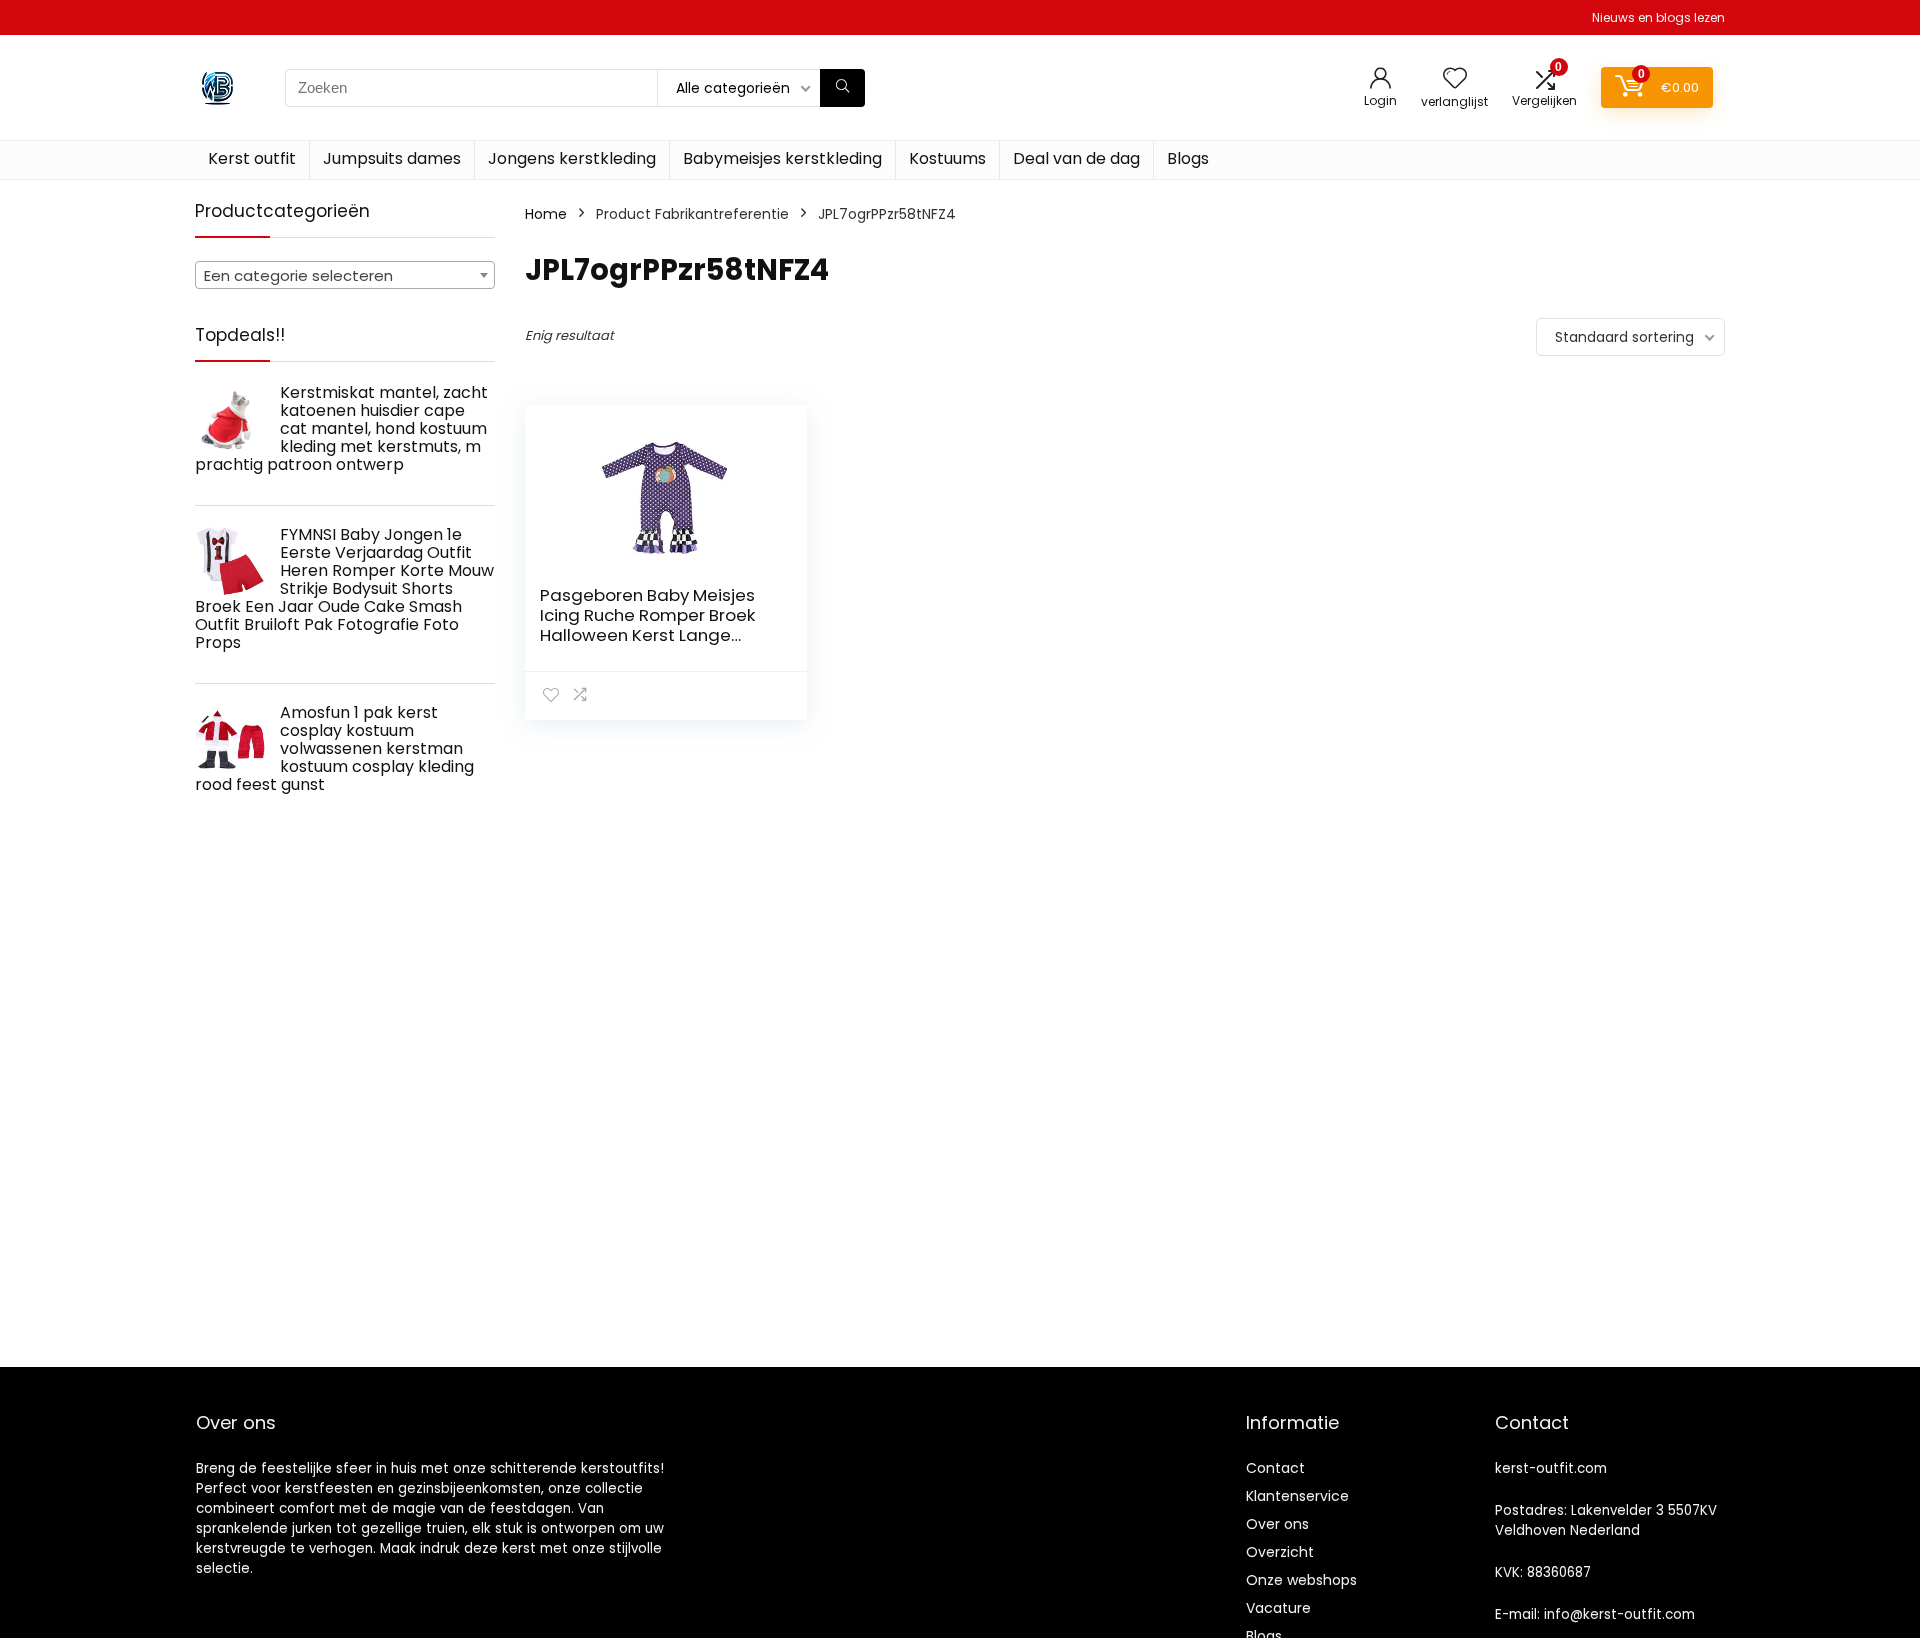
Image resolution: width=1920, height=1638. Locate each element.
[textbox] (345, 276)
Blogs (1188, 158)
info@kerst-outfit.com (1619, 1614)
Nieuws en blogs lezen (1658, 17)
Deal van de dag (1076, 158)
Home (546, 214)
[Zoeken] (842, 88)
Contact (1275, 1468)
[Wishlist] (1455, 79)
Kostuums (947, 158)
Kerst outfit (252, 158)
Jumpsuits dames (392, 158)
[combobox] (345, 275)
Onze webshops (1301, 1580)
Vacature (1278, 1608)
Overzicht (1280, 1552)
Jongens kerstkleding (572, 158)
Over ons (1277, 1524)
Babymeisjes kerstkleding (782, 158)
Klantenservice (1297, 1496)
